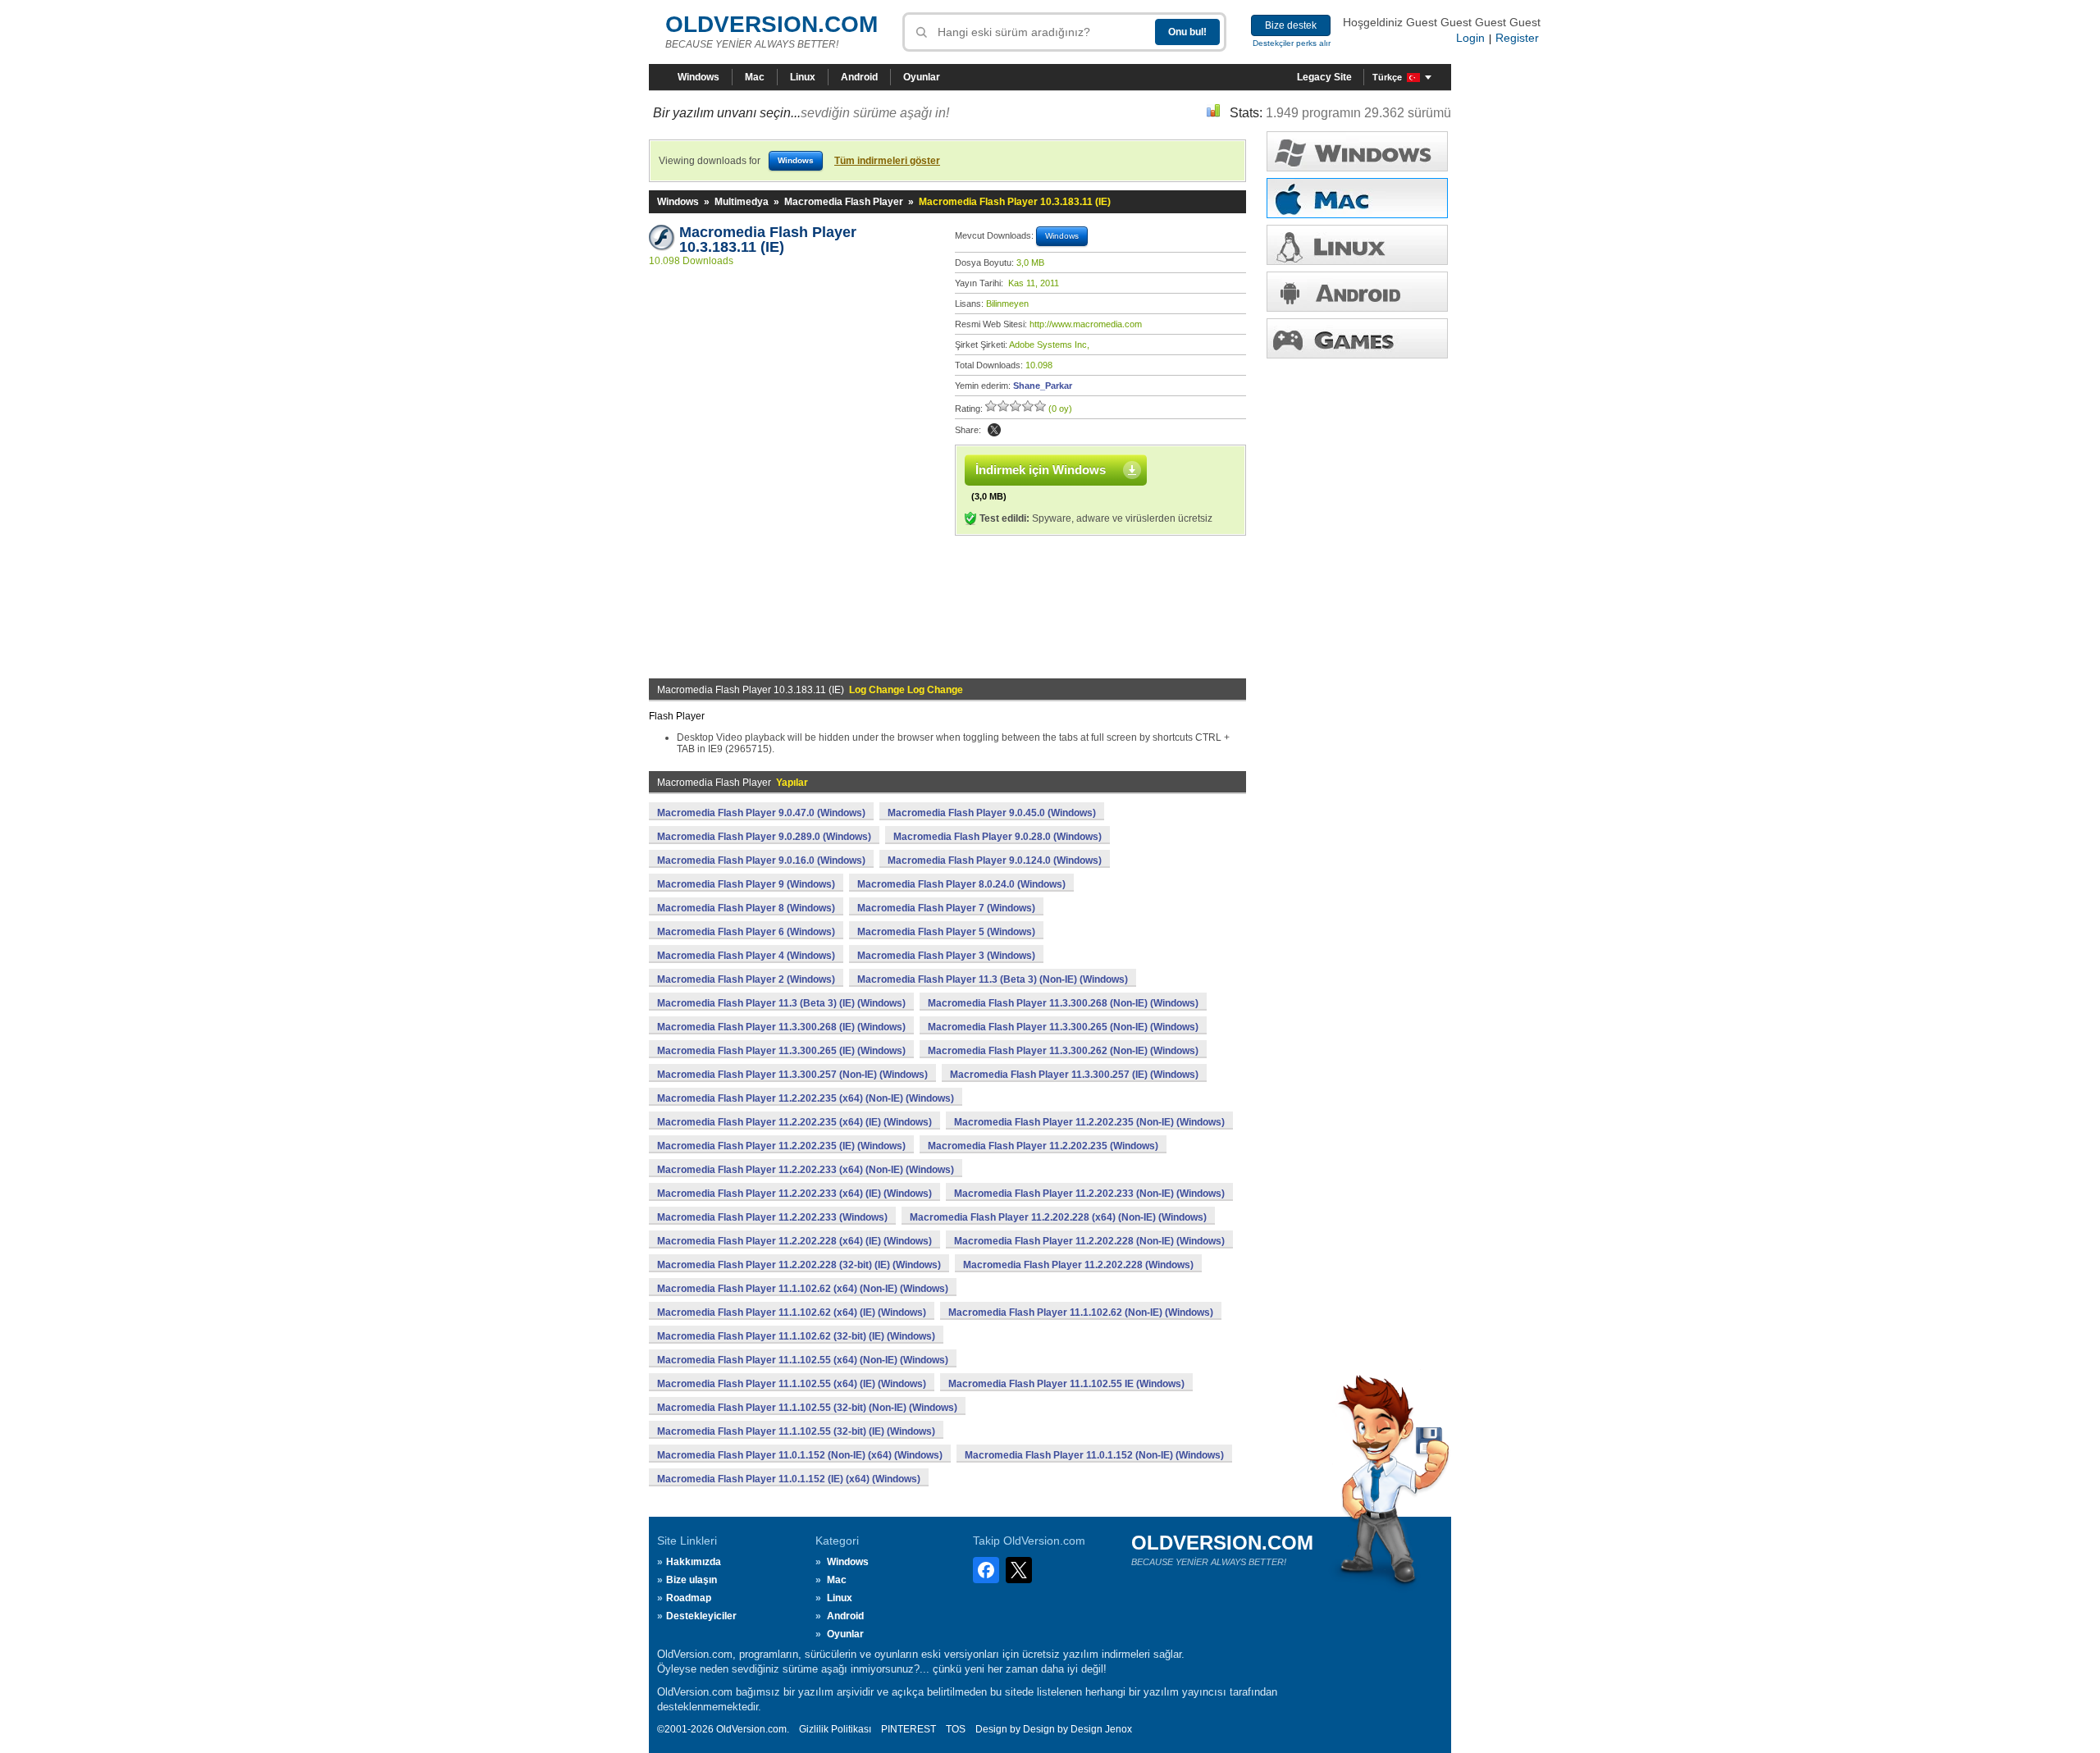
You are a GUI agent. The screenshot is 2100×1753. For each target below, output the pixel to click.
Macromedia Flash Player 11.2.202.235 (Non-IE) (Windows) (1089, 1122)
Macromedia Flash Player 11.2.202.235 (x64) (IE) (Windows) (794, 1122)
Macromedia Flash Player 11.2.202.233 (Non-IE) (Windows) (1089, 1194)
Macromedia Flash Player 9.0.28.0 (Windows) (997, 837)
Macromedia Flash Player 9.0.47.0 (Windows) (761, 813)
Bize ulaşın (692, 1580)
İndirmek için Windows (1041, 470)
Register (1517, 38)
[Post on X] (994, 430)
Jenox (1118, 1729)
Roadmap (689, 1598)
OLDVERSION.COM (772, 24)
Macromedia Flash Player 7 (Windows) (946, 908)
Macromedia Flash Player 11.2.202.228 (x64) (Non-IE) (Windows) (1058, 1217)
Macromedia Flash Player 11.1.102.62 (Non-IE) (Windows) (1081, 1312)
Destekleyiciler (701, 1616)
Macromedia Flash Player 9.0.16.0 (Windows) (761, 861)
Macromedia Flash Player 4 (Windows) (746, 956)
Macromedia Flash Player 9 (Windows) (746, 884)
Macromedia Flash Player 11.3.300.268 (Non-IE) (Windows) (1063, 1003)
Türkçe (1387, 77)
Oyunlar (922, 77)
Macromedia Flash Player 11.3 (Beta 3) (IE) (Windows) (781, 1003)
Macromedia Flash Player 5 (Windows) (946, 932)
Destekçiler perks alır (1292, 43)
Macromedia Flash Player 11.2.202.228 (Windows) (1078, 1265)
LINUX (1357, 245)
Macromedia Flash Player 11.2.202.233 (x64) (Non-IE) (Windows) (806, 1170)
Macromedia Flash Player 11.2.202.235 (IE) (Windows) (781, 1146)
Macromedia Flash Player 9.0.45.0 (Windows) (992, 813)
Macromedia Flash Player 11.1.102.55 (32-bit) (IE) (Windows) (796, 1431)
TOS (956, 1729)
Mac (755, 77)
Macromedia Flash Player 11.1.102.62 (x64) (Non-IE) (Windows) (803, 1289)
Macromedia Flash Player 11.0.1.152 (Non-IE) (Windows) (1094, 1455)
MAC (1357, 198)
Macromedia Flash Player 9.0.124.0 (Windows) (995, 861)
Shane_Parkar (1043, 386)
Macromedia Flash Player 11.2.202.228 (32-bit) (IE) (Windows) (799, 1265)
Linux (803, 77)
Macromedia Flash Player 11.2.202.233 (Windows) (772, 1217)
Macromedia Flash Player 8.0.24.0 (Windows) (961, 884)
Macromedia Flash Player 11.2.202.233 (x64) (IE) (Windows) (794, 1194)
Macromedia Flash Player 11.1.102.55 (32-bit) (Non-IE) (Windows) (807, 1408)
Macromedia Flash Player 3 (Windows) (946, 956)
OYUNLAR (1357, 338)
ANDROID (1357, 292)
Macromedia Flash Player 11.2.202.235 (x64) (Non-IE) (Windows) (806, 1098)
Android (859, 77)
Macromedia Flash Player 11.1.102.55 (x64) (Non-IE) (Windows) (803, 1360)
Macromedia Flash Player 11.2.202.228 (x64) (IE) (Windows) (794, 1241)
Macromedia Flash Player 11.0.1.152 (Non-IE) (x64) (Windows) (800, 1455)
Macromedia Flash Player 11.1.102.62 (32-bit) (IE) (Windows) (796, 1336)
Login (1470, 38)
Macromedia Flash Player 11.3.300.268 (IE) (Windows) (781, 1027)
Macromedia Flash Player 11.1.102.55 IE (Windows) (1066, 1384)
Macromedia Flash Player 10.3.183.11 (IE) (770, 240)
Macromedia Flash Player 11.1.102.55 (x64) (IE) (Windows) (792, 1384)
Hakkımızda (694, 1562)
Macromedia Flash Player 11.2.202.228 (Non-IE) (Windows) (1089, 1241)
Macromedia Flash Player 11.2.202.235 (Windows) (1043, 1146)
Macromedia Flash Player (844, 202)
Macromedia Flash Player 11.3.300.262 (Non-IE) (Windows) (1063, 1051)
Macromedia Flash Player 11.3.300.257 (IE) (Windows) (1074, 1075)
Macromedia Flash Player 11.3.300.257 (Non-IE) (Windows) (792, 1075)
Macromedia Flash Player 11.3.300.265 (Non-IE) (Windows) (1063, 1027)
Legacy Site (1324, 77)
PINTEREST (908, 1729)
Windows (698, 77)
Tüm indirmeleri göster (887, 161)
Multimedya (742, 202)
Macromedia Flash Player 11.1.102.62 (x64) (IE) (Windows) (792, 1312)
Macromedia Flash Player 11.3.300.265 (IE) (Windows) (781, 1051)
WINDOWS (1357, 151)
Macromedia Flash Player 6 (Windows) (746, 932)
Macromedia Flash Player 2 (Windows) (746, 979)
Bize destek (1291, 25)
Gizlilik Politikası (835, 1729)
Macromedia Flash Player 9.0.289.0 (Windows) (764, 837)
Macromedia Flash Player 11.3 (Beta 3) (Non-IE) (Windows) (993, 979)
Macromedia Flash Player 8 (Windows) (746, 908)
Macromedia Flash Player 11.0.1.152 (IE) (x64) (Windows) (789, 1479)
